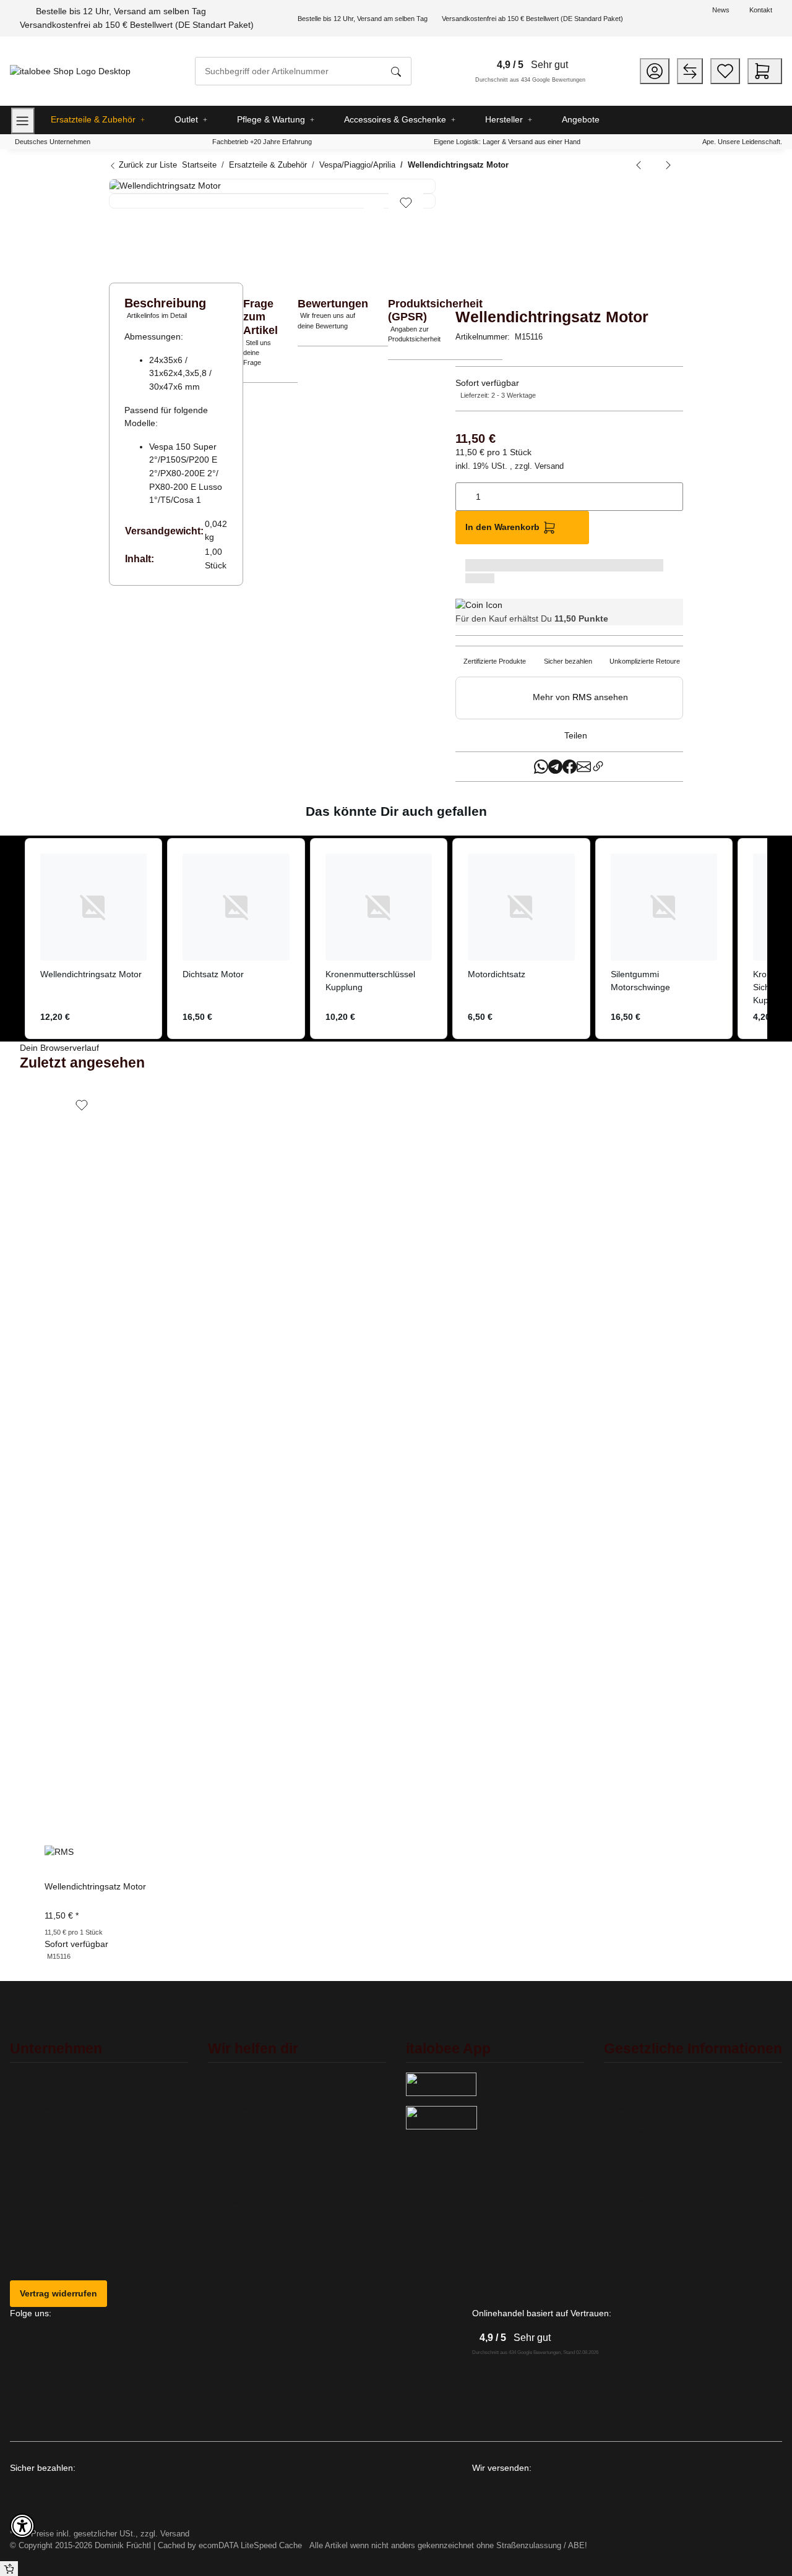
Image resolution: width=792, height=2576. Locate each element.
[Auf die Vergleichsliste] (374, 203)
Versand (549, 466)
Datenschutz (638, 2131)
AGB (623, 2154)
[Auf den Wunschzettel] (406, 203)
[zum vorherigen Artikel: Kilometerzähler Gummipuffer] (639, 165)
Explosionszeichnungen (264, 2107)
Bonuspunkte (45, 2131)
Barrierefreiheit (643, 2084)
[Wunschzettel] (725, 71)
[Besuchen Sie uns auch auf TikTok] (27, 2398)
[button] (655, 71)
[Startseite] (70, 71)
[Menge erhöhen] (673, 490)
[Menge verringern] (466, 490)
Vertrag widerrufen (58, 2293)
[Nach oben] (9, 2569)
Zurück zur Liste (147, 165)
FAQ (226, 2154)
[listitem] (93, 938)
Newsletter (41, 2177)
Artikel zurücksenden (259, 2084)
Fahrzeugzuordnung (258, 2131)
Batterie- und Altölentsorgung (671, 2107)
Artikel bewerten (249, 2223)
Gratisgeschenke (53, 2084)
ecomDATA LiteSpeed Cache (250, 2545)
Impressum (636, 2201)
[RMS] (517, 239)
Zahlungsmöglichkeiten (263, 2177)
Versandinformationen (261, 2201)
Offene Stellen (48, 2154)
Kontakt (761, 10)
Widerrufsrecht (643, 2177)
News (721, 10)
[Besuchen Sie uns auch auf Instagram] (27, 2371)
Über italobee (46, 2107)
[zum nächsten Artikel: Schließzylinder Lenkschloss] (668, 165)
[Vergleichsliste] (690, 71)
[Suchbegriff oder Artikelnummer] (396, 71)
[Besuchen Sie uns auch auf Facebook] (27, 2344)
